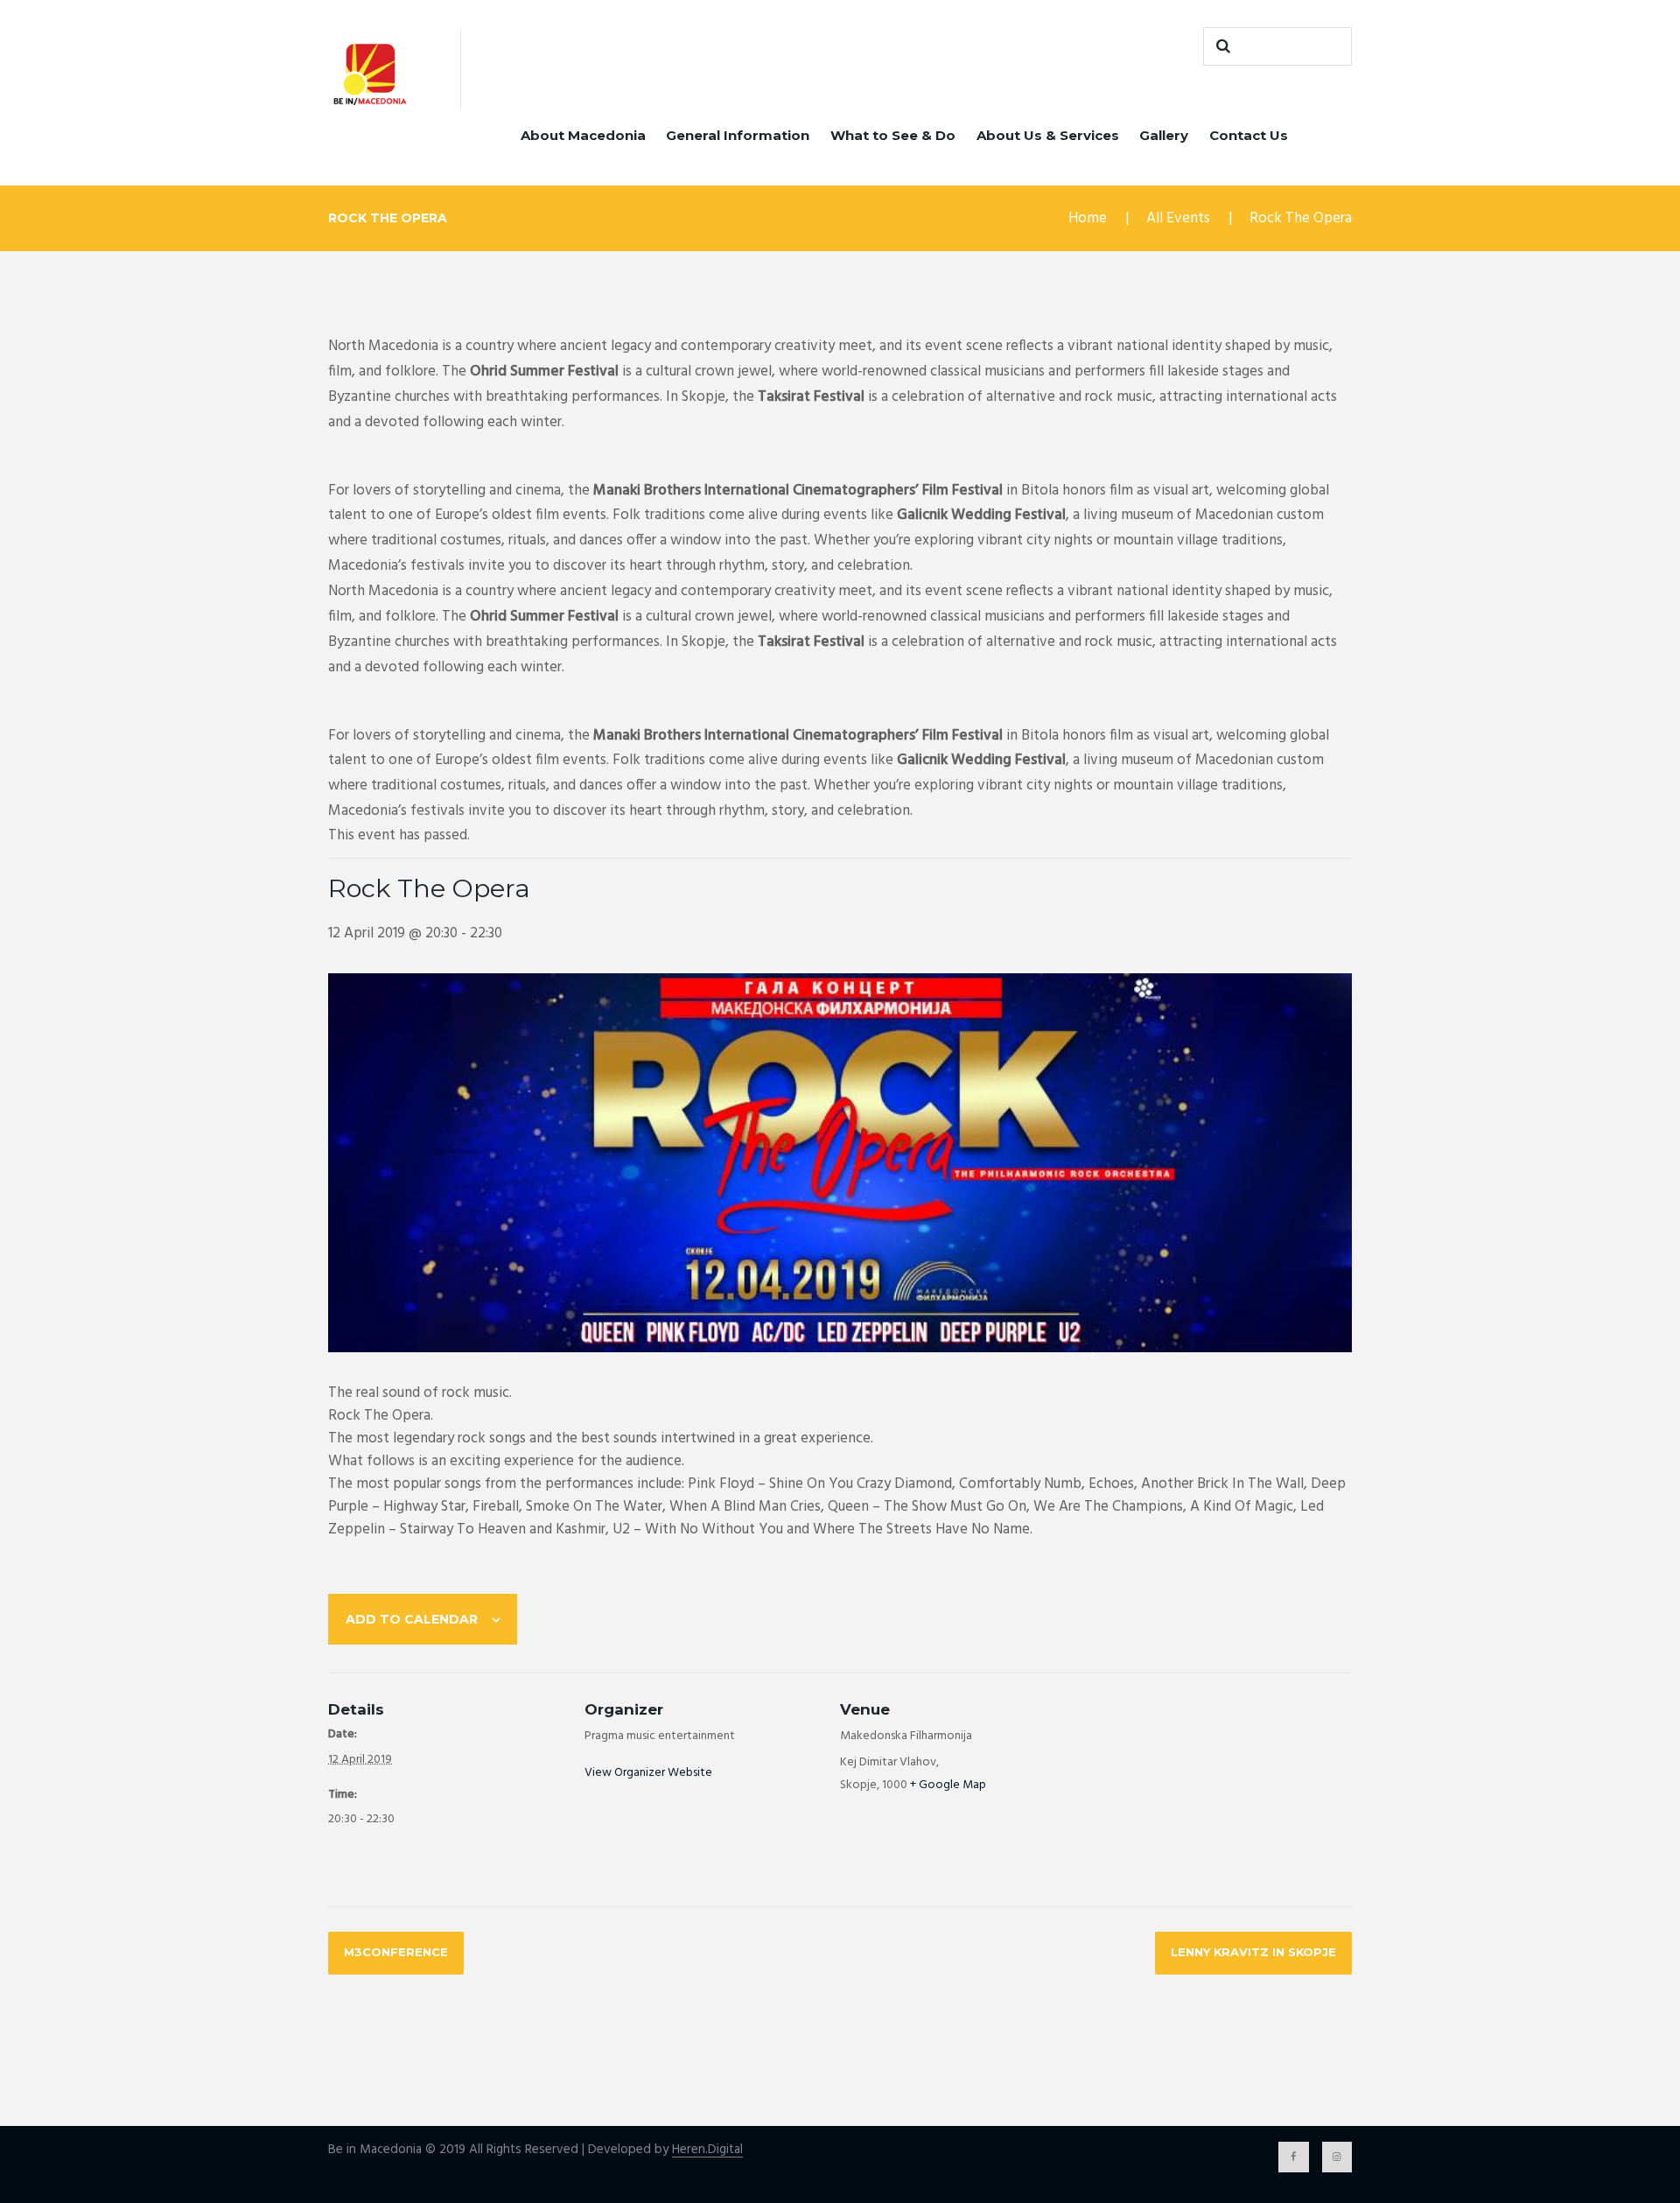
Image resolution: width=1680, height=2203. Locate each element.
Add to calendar (412, 1619)
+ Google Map (948, 1785)
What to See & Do (893, 135)
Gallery (1164, 135)
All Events (1178, 218)
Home (1088, 218)
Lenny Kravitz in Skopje (1253, 1952)
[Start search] (1221, 46)
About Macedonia (583, 135)
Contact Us (1249, 135)
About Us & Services (1048, 135)
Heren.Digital (707, 2150)
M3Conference (396, 1952)
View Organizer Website (648, 1773)
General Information (738, 135)
